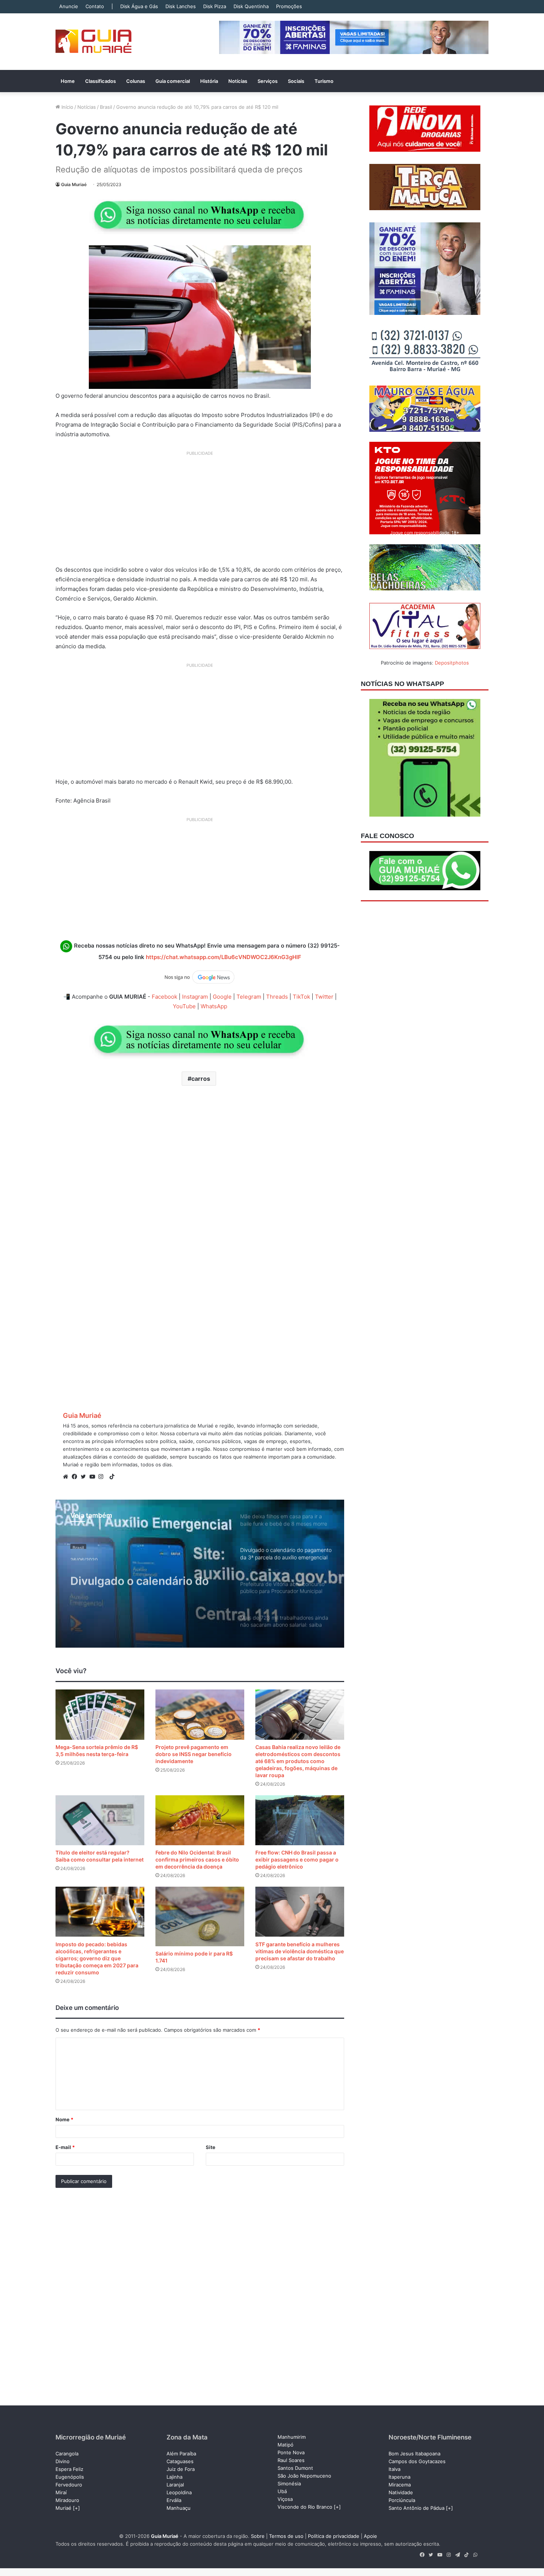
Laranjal (175, 2485)
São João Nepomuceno (304, 2476)
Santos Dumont (295, 2468)
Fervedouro (69, 2485)
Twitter (324, 997)
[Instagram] (103, 1477)
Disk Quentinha (251, 6)
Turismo (324, 81)
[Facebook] (76, 1477)
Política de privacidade (334, 2536)
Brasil (106, 107)
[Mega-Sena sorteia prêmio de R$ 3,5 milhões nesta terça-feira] (100, 1714)
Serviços (268, 81)
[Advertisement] (200, 511)
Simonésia (289, 2483)
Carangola (67, 2454)
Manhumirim (292, 2437)
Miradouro (67, 2500)
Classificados (100, 81)
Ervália (174, 2500)
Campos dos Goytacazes (417, 2461)
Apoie (370, 2536)
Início (67, 107)
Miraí (61, 2492)
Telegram (249, 997)
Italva (394, 2469)
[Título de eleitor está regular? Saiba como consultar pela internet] (100, 1820)
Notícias (238, 81)
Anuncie (69, 6)
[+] (76, 2508)
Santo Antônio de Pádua (417, 2508)
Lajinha (174, 2477)
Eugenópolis (70, 2477)
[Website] (67, 1477)
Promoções (289, 6)
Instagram (195, 997)
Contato (95, 6)
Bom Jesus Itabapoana (414, 2454)
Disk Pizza (215, 6)
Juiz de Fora (181, 2469)
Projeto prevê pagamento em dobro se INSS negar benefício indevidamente (194, 1754)
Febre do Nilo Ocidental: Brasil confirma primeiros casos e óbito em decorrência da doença (197, 1859)
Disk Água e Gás (139, 6)
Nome (64, 2119)
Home (68, 81)
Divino (63, 2461)
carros (201, 1079)
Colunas (136, 81)
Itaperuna (399, 2477)
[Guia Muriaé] (93, 42)
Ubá (282, 2491)
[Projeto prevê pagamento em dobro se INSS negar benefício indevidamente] (200, 1714)
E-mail (65, 2147)
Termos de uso (286, 2536)
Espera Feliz (69, 2469)
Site (211, 2147)
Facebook (164, 997)
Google (222, 997)
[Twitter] (85, 1477)
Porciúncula (402, 2500)
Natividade (401, 2492)
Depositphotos (452, 663)
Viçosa (285, 2499)
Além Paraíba (181, 2454)
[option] (200, 1574)
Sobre (258, 2536)
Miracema (400, 2485)
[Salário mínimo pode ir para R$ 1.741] (200, 1916)
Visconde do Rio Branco (305, 2507)
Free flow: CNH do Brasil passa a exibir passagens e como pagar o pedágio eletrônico (297, 1859)
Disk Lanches (181, 6)
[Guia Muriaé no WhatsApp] (200, 215)
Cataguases (180, 2461)
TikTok (301, 997)
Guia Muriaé (74, 184)
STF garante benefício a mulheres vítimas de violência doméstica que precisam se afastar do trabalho (300, 1951)
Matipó (286, 2445)
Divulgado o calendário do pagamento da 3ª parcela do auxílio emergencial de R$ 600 (145, 1575)
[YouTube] (94, 1477)
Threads (277, 997)
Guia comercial (173, 81)
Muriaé (63, 2508)
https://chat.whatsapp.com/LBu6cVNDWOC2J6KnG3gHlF (224, 957)
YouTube (184, 1006)
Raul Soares (291, 2460)
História (209, 81)
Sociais (296, 81)
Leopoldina (179, 2492)
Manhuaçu (179, 2508)
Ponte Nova (291, 2452)
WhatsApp (214, 1006)
